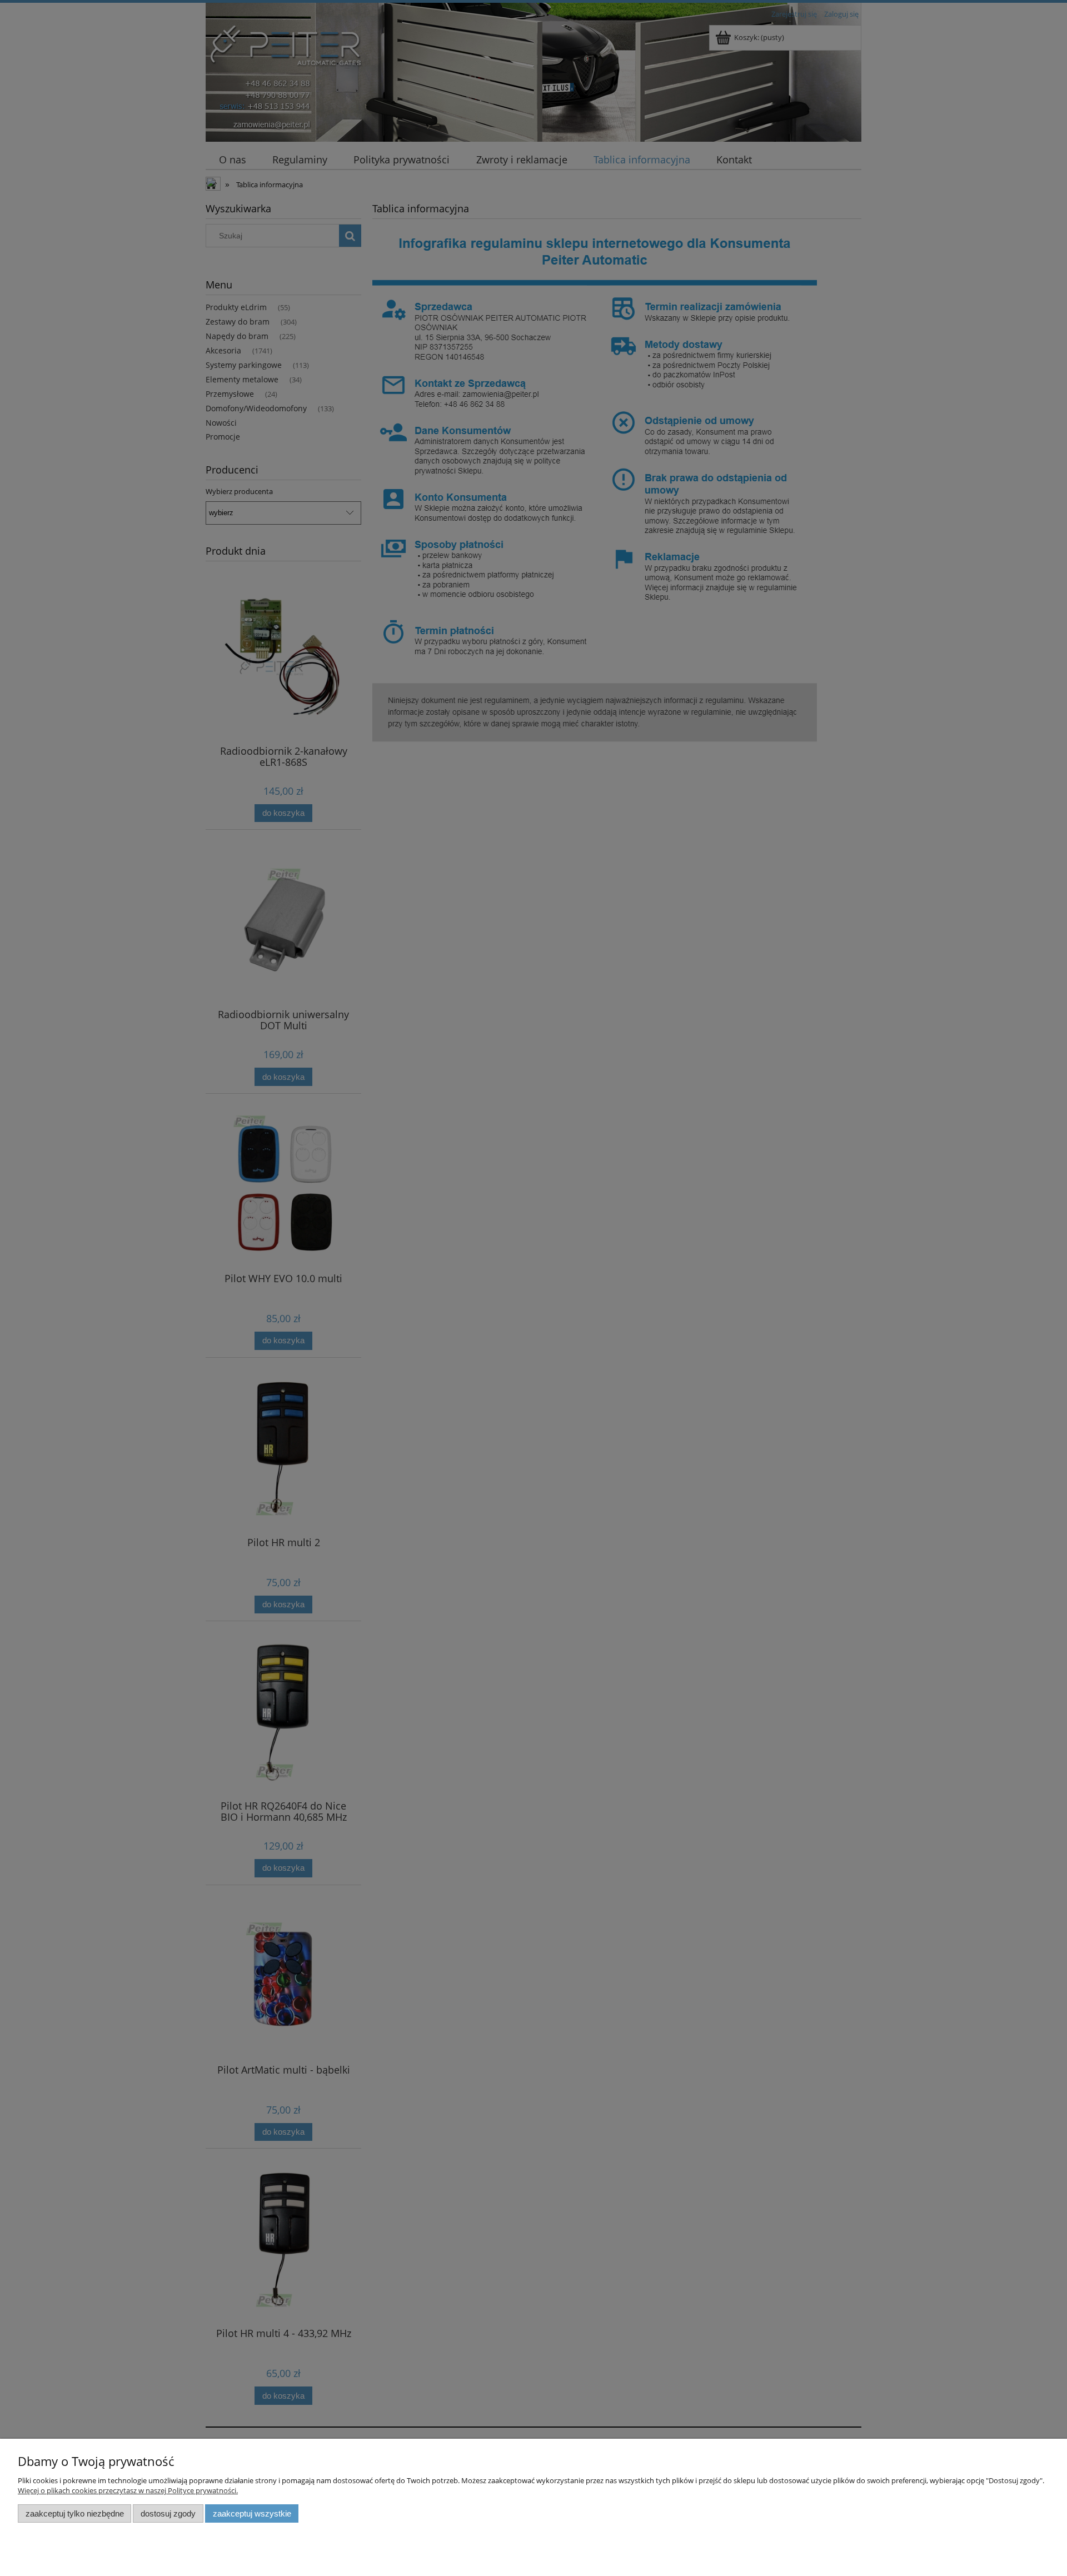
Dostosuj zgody (168, 2513)
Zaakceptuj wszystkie (252, 2513)
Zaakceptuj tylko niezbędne (75, 2513)
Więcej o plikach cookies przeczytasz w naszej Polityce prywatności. (128, 2490)
